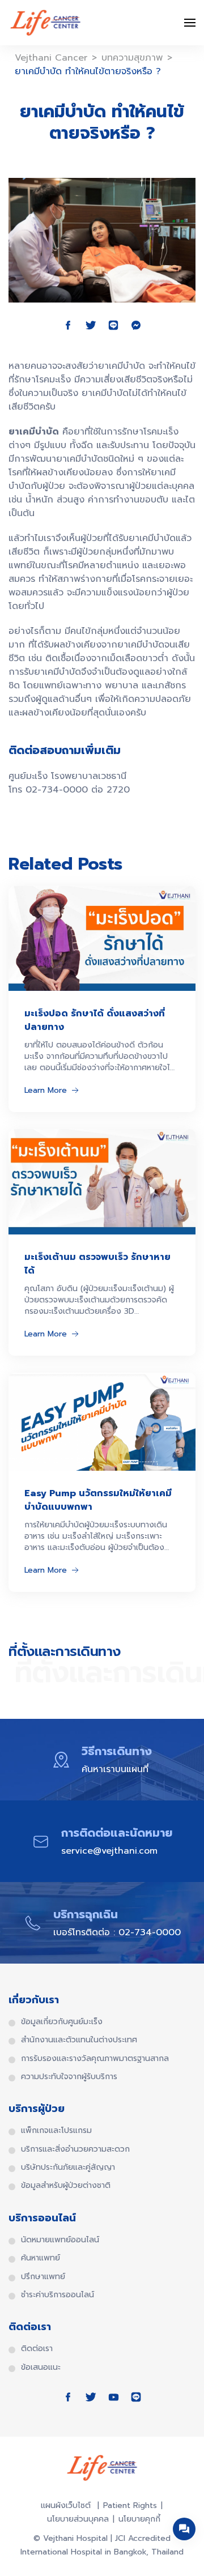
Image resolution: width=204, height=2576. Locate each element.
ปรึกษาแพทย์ (43, 2277)
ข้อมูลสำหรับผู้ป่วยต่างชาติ (66, 2186)
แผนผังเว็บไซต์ (67, 2505)
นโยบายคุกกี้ (139, 2519)
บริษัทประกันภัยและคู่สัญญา (68, 2168)
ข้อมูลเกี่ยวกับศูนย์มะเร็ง (62, 2022)
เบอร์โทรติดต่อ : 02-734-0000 (117, 1932)
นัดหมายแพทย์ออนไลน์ (60, 2240)
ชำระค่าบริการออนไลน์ (58, 2295)
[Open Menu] (190, 23)
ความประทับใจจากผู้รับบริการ (69, 2077)
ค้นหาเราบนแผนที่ (115, 1769)
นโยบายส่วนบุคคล (78, 2519)
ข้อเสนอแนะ (41, 2368)
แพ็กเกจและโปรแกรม (56, 2131)
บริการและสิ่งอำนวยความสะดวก (75, 2149)
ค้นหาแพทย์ (41, 2258)
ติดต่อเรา (37, 2349)
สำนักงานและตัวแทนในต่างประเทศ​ (79, 2040)
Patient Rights (130, 2505)
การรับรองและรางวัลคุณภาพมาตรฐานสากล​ (95, 2059)
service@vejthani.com (109, 1851)
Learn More (46, 1090)
